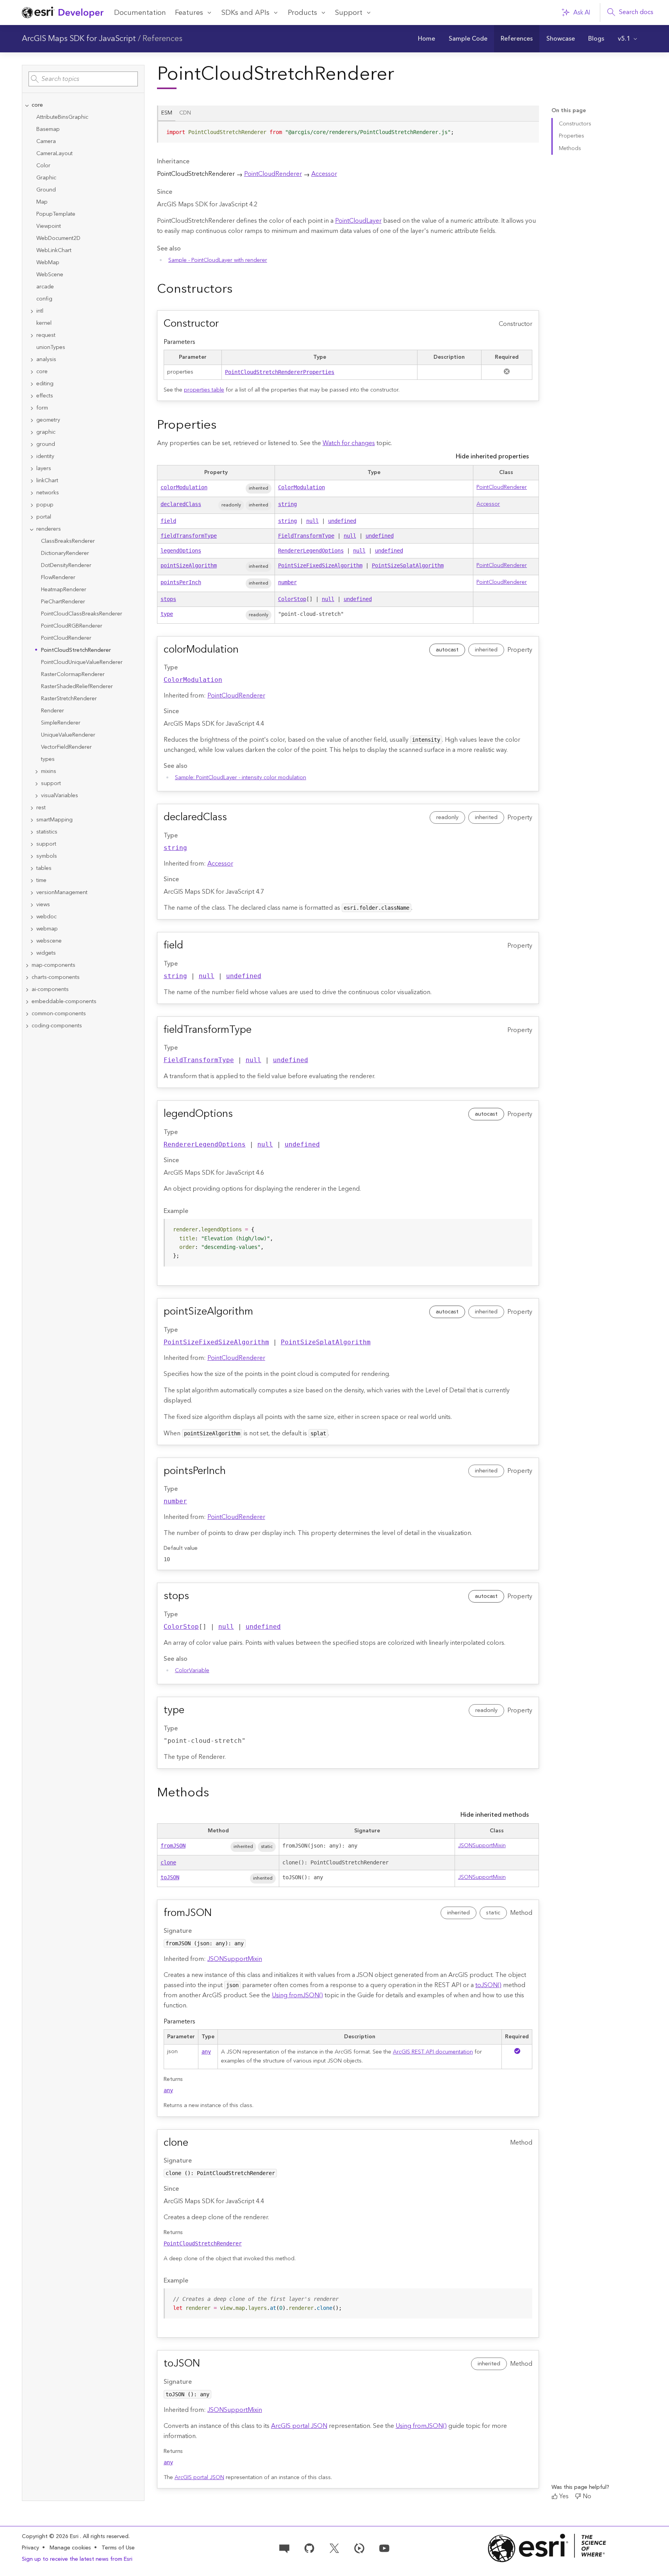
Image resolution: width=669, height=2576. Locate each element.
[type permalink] (191, 1710)
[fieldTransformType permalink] (258, 1030)
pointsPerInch (181, 582)
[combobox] (83, 79)
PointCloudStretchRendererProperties (280, 372)
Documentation (140, 13)
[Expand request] (32, 335)
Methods (570, 148)
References (162, 39)
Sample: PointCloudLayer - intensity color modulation (241, 778)
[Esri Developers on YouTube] (384, 2548)
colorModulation (184, 487)
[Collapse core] (27, 105)
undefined (342, 521)
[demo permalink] (239, 289)
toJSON (170, 1877)
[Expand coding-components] (27, 1026)
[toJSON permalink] (206, 2364)
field (168, 521)
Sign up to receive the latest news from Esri (77, 2559)
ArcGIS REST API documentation (433, 2052)
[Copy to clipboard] (530, 130)
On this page (569, 111)
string (287, 504)
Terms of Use (118, 2548)
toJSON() (488, 1985)
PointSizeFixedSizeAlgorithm (320, 565)
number (287, 582)
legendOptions (181, 551)
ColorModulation (301, 487)
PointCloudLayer (358, 221)
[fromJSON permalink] (218, 1913)
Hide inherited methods (495, 1815)
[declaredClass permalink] (233, 818)
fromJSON (173, 1846)
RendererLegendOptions (311, 551)
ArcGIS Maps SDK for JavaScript (79, 39)
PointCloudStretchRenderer (203, 2243)
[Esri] (547, 2548)
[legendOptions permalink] (239, 1114)
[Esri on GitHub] (309, 2548)
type (167, 614)
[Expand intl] (32, 311)
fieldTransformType (189, 536)
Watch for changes (349, 443)
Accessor (324, 174)
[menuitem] (427, 39)
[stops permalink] (195, 1596)
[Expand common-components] (27, 1014)
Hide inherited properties (492, 456)
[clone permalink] (194, 2143)
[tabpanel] (348, 135)
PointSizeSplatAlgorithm (408, 565)
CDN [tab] (185, 113)
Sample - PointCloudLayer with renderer (218, 260)
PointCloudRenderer (273, 174)
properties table (204, 390)
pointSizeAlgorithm (189, 565)
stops (168, 599)
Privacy (30, 2548)
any (206, 2052)
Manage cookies (70, 2548)
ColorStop (292, 599)
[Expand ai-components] (27, 990)
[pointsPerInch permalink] (232, 1471)
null (312, 521)
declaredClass (181, 504)
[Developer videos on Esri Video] (359, 2548)
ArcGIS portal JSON (299, 2426)
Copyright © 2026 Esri (51, 2537)
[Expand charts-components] (27, 978)
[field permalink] (189, 946)
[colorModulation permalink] (245, 650)
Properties (572, 136)
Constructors (575, 124)
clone (168, 1862)
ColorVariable (192, 1671)
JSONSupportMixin (482, 1846)
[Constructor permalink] (225, 324)
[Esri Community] (284, 2548)
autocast (447, 650)
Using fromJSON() (297, 1995)
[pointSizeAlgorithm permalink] (259, 1312)
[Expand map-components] (27, 965)
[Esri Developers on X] (334, 2548)
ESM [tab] (167, 113)
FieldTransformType (306, 536)
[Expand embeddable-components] (27, 1002)
